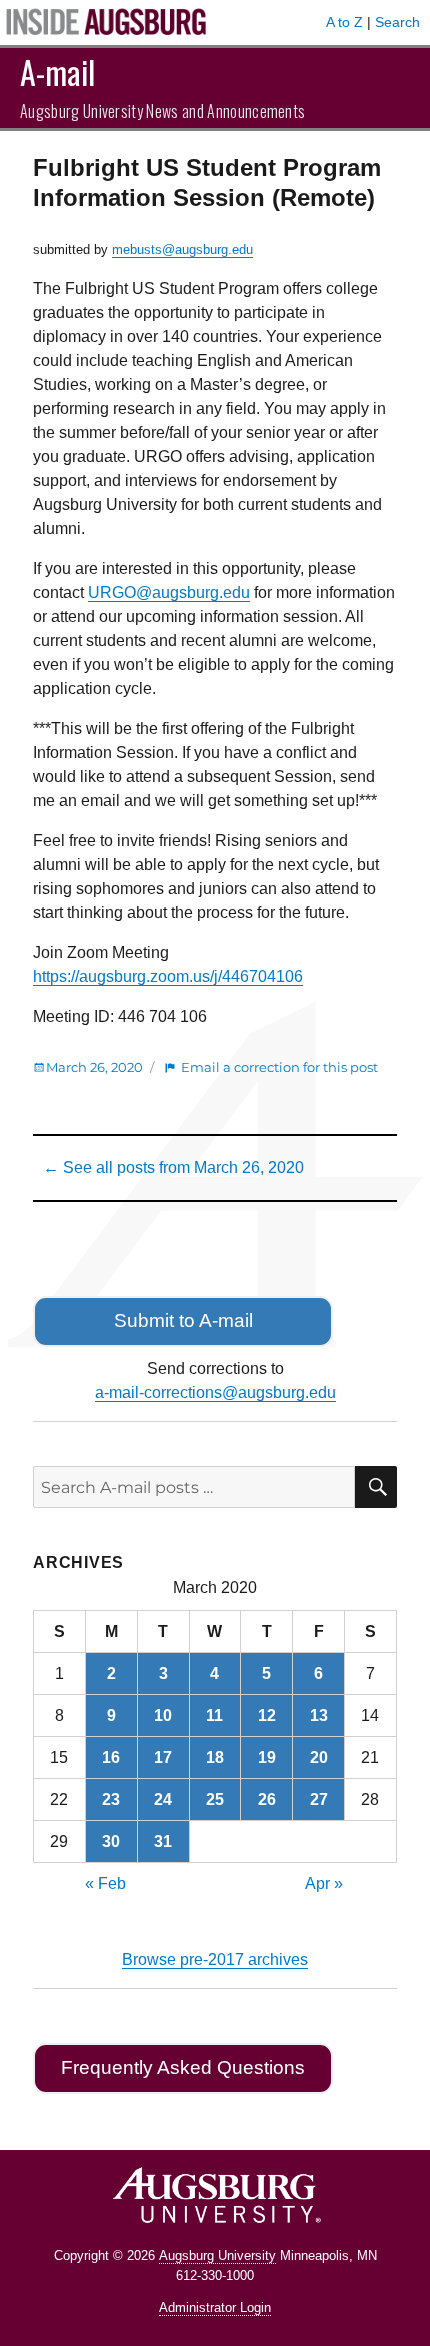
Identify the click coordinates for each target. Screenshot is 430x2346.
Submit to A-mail (183, 1320)
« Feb (105, 1883)
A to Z (344, 22)
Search (397, 22)
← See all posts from (173, 1167)
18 (215, 1757)
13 (319, 1715)
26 (267, 1799)
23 (111, 1799)
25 (215, 1799)
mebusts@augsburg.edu (182, 249)
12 (267, 1715)
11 (214, 1715)
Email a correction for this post (279, 1067)
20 (319, 1757)
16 (111, 1757)
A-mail (57, 71)
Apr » (324, 1883)
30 (111, 1841)
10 (163, 1715)
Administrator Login (215, 2307)
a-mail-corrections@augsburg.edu (215, 1392)
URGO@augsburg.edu (169, 592)
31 (163, 1841)
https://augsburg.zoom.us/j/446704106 (168, 976)
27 (319, 1799)
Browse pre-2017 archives (215, 1959)
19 (267, 1757)
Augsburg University (217, 2255)
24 (163, 1799)
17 (163, 1757)
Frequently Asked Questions (183, 2067)
